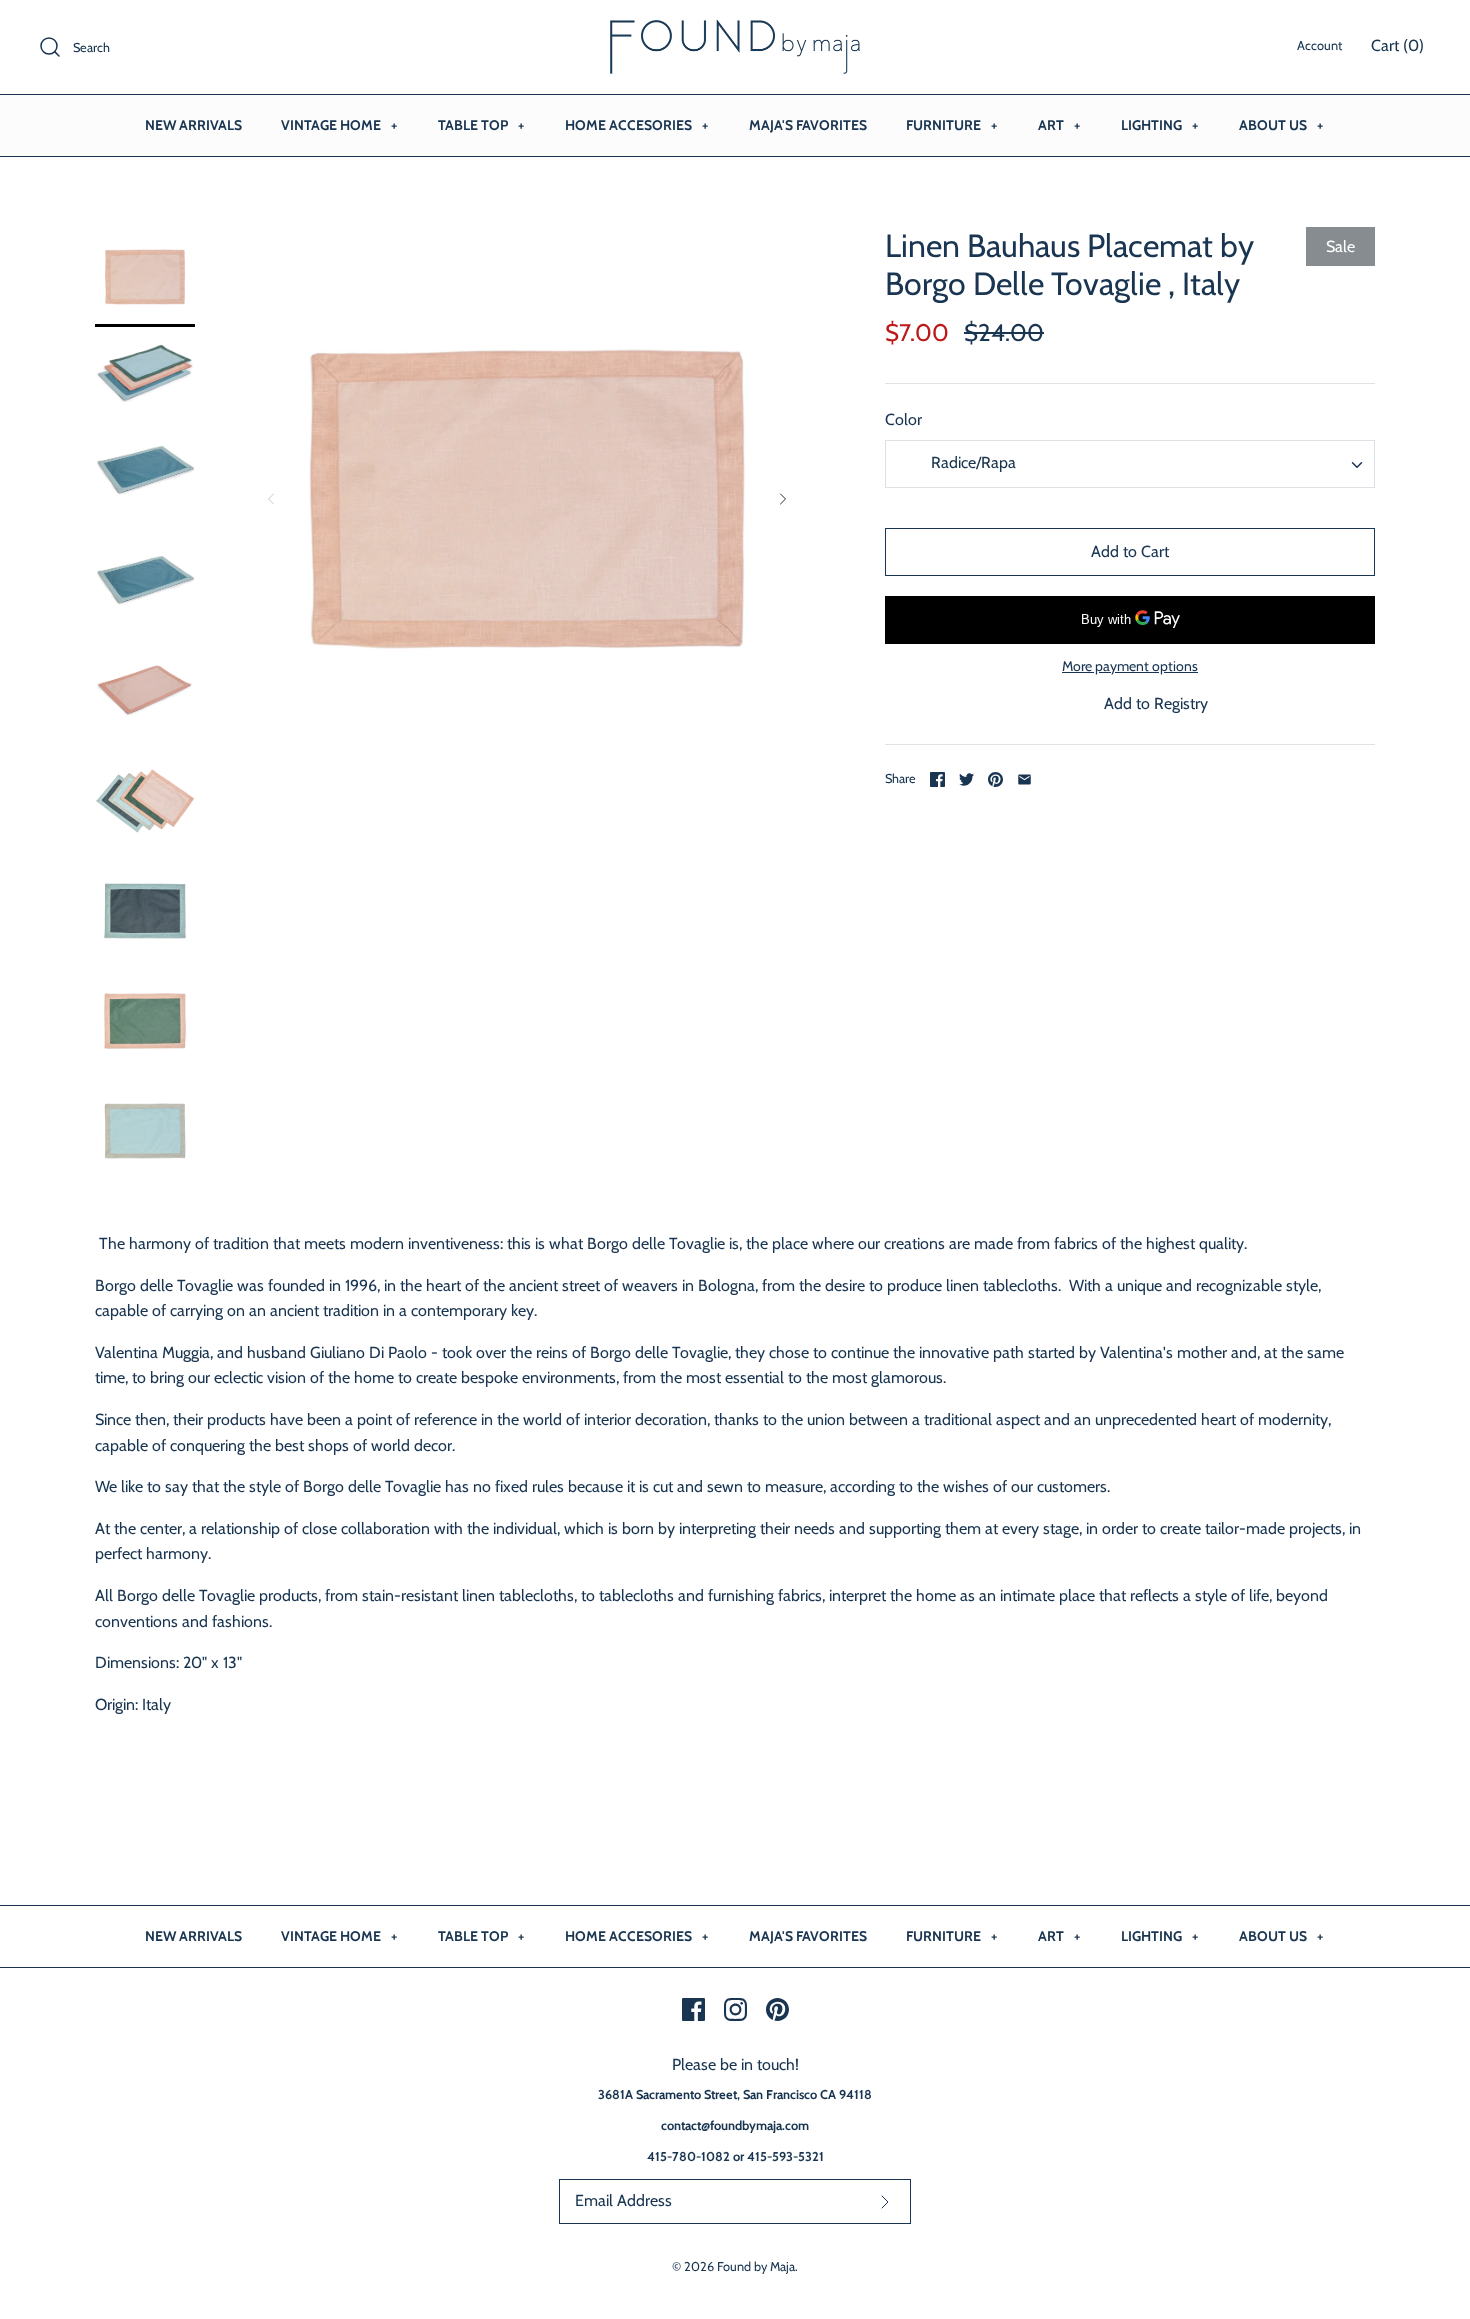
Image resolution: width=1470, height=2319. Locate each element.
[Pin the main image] (995, 779)
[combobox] (1130, 464)
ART (1059, 125)
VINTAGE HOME (339, 125)
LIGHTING (1159, 125)
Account (1319, 45)
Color (903, 419)
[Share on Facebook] (937, 779)
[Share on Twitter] (966, 779)
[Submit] (885, 2201)
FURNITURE (951, 125)
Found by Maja (756, 2266)
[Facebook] (693, 2009)
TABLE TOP (481, 125)
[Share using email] (1024, 779)
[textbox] (971, 463)
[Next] (783, 499)
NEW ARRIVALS (193, 125)
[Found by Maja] (735, 32)
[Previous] (271, 499)
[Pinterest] (777, 2009)
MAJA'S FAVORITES (808, 125)
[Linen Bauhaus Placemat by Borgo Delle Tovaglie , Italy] (145, 277)
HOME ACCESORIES (636, 125)
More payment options (1130, 666)
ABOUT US (1281, 125)
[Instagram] (735, 2009)
